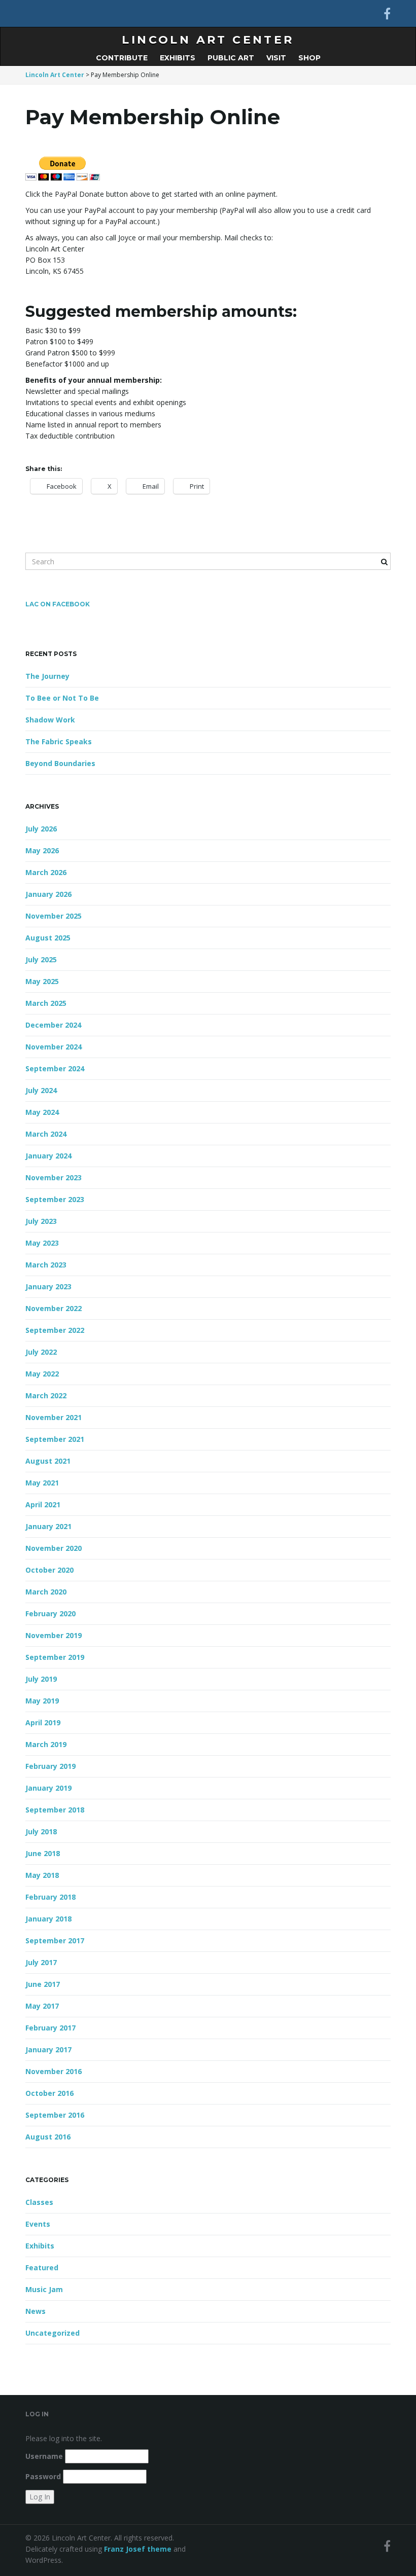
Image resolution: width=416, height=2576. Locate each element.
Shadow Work (50, 720)
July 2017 (41, 1962)
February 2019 (50, 1766)
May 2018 (42, 1875)
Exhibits (178, 58)
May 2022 (42, 1374)
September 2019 (55, 1657)
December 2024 (53, 1025)
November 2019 (54, 1635)
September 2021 (55, 1439)
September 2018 (55, 1810)
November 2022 (54, 1308)
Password (43, 2476)
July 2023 (41, 1221)
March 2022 (46, 1395)
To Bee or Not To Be (62, 698)
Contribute (122, 58)
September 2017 (55, 1940)
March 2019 (46, 1744)
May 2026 (42, 850)
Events (38, 2224)
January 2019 (48, 1788)
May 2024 (42, 1112)
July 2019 (41, 1679)
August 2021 (48, 1461)
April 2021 (43, 1504)
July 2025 (41, 959)
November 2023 (54, 1177)
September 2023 (55, 1199)
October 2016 (49, 2093)
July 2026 (41, 829)
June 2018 (43, 1853)
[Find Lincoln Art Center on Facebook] (387, 13)
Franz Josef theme (138, 2549)
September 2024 (55, 1068)
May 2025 (42, 981)
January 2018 (48, 1919)
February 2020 (50, 1613)
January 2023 (48, 1286)
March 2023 (46, 1265)
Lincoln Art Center (208, 40)
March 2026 (46, 872)
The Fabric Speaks (59, 741)
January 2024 (48, 1156)
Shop (309, 58)
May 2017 (42, 2006)
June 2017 (43, 1984)
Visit (276, 58)
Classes (39, 2202)
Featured (42, 2267)
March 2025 (46, 1003)
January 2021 (48, 1526)
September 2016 (55, 2115)
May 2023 (42, 1243)
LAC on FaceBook (58, 604)
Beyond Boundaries (60, 763)
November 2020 (54, 1548)
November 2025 (54, 916)
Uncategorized (53, 2333)
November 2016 (54, 2071)
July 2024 (41, 1090)
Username (44, 2456)
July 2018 (41, 1831)
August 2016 (48, 2137)
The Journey (47, 676)
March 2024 (46, 1134)
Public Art (231, 58)
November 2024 (54, 1047)
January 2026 (48, 894)
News (36, 2311)
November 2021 (54, 1417)
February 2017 (50, 2028)
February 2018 (50, 1897)
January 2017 (48, 2049)
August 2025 (48, 938)
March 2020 (46, 1592)
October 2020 (49, 1570)
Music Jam (44, 2289)
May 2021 (42, 1483)
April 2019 (43, 1722)
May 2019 (42, 1701)
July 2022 (41, 1352)
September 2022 (55, 1330)
